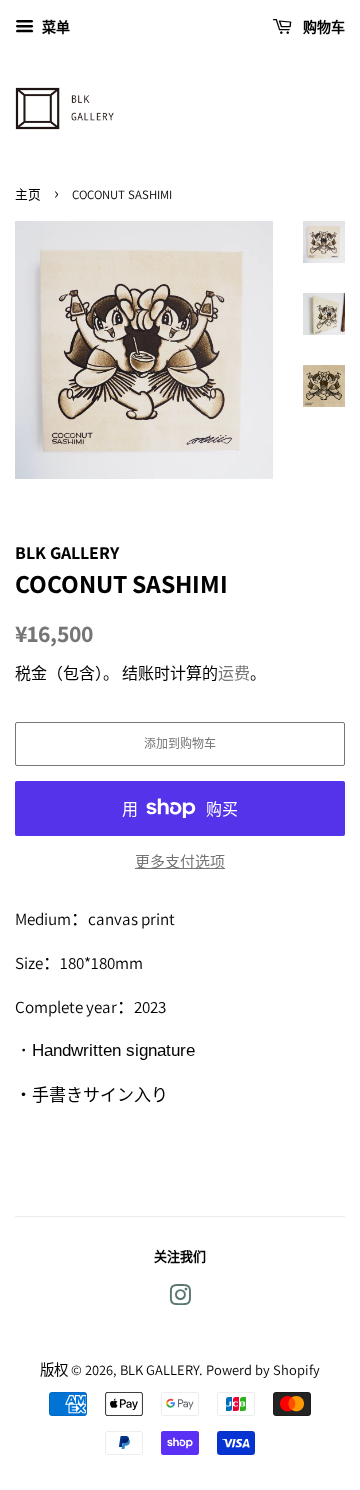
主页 (28, 194)
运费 (234, 673)
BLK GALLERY (159, 1369)
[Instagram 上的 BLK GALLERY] (180, 1298)
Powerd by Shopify (263, 1369)
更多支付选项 (180, 861)
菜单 (54, 27)
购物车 (322, 27)
